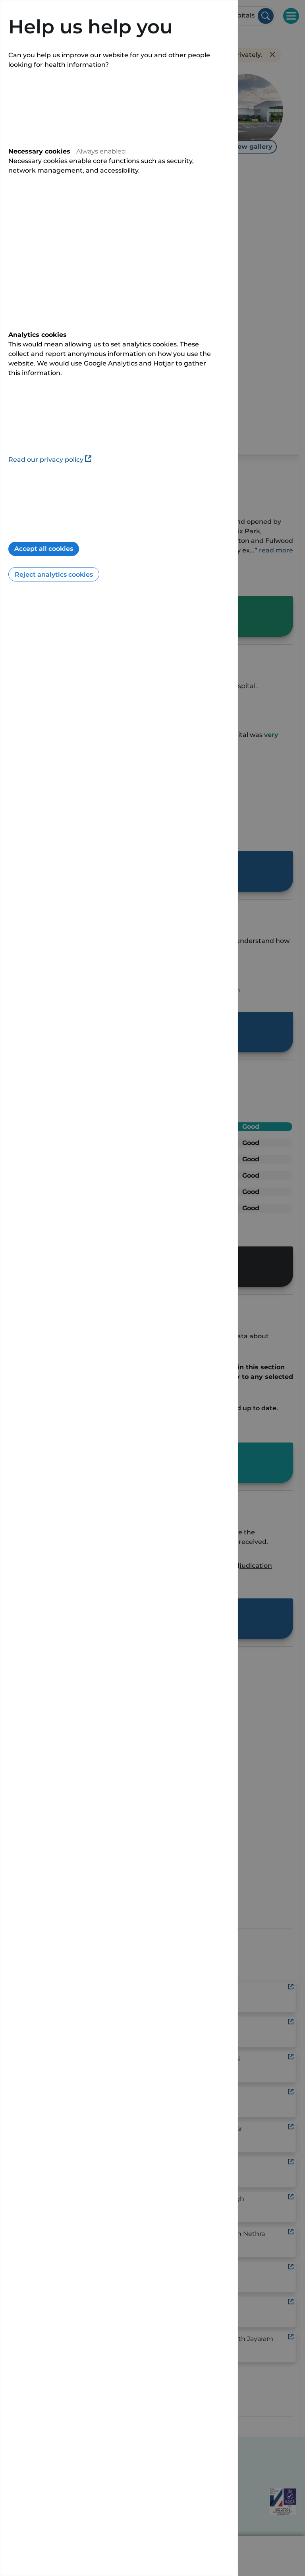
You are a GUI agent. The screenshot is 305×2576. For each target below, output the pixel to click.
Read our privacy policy (46, 460)
